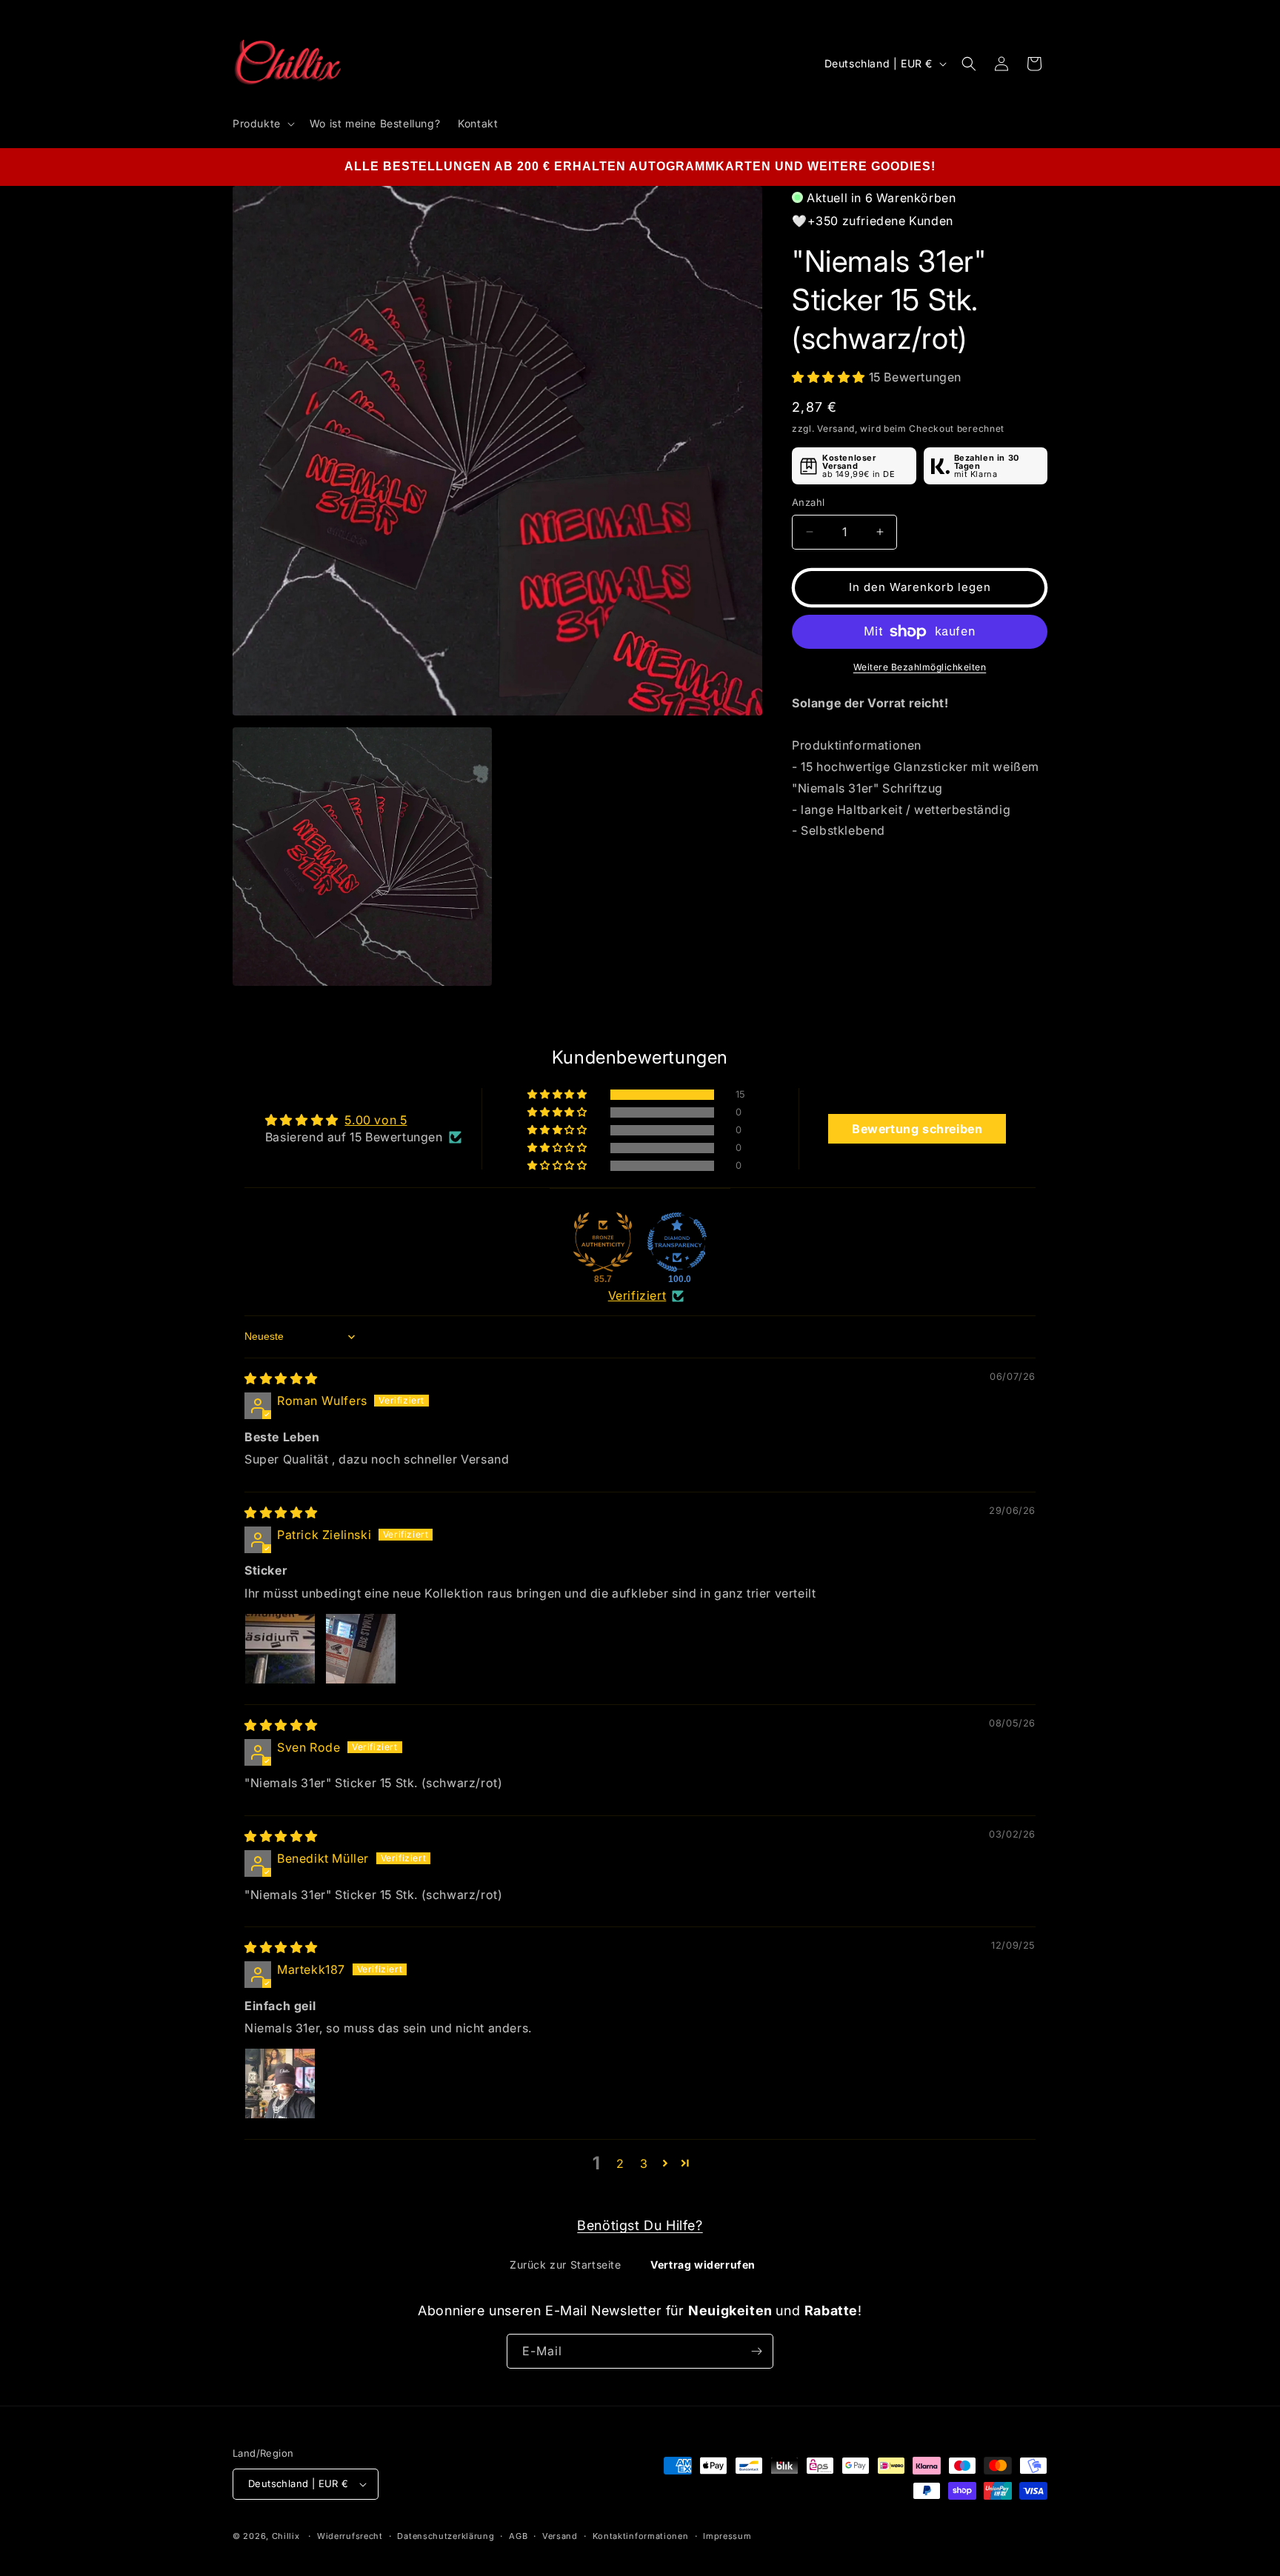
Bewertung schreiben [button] (917, 1129)
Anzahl (808, 502)
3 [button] (644, 2163)
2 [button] (620, 2163)
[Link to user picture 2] (361, 1649)
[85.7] (603, 1242)
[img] (281, 1378)
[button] (262, 124)
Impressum (727, 2535)
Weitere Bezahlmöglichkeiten (920, 667)
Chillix (286, 2536)
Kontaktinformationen (641, 2535)
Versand (560, 2535)
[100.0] (677, 1242)
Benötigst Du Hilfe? (640, 2225)
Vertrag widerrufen (703, 2265)
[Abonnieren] (756, 2351)
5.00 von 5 (376, 1121)
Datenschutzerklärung (446, 2535)
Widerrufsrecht (350, 2535)
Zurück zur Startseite (566, 2265)
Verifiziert (637, 1295)
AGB (518, 2535)
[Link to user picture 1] (280, 1649)
